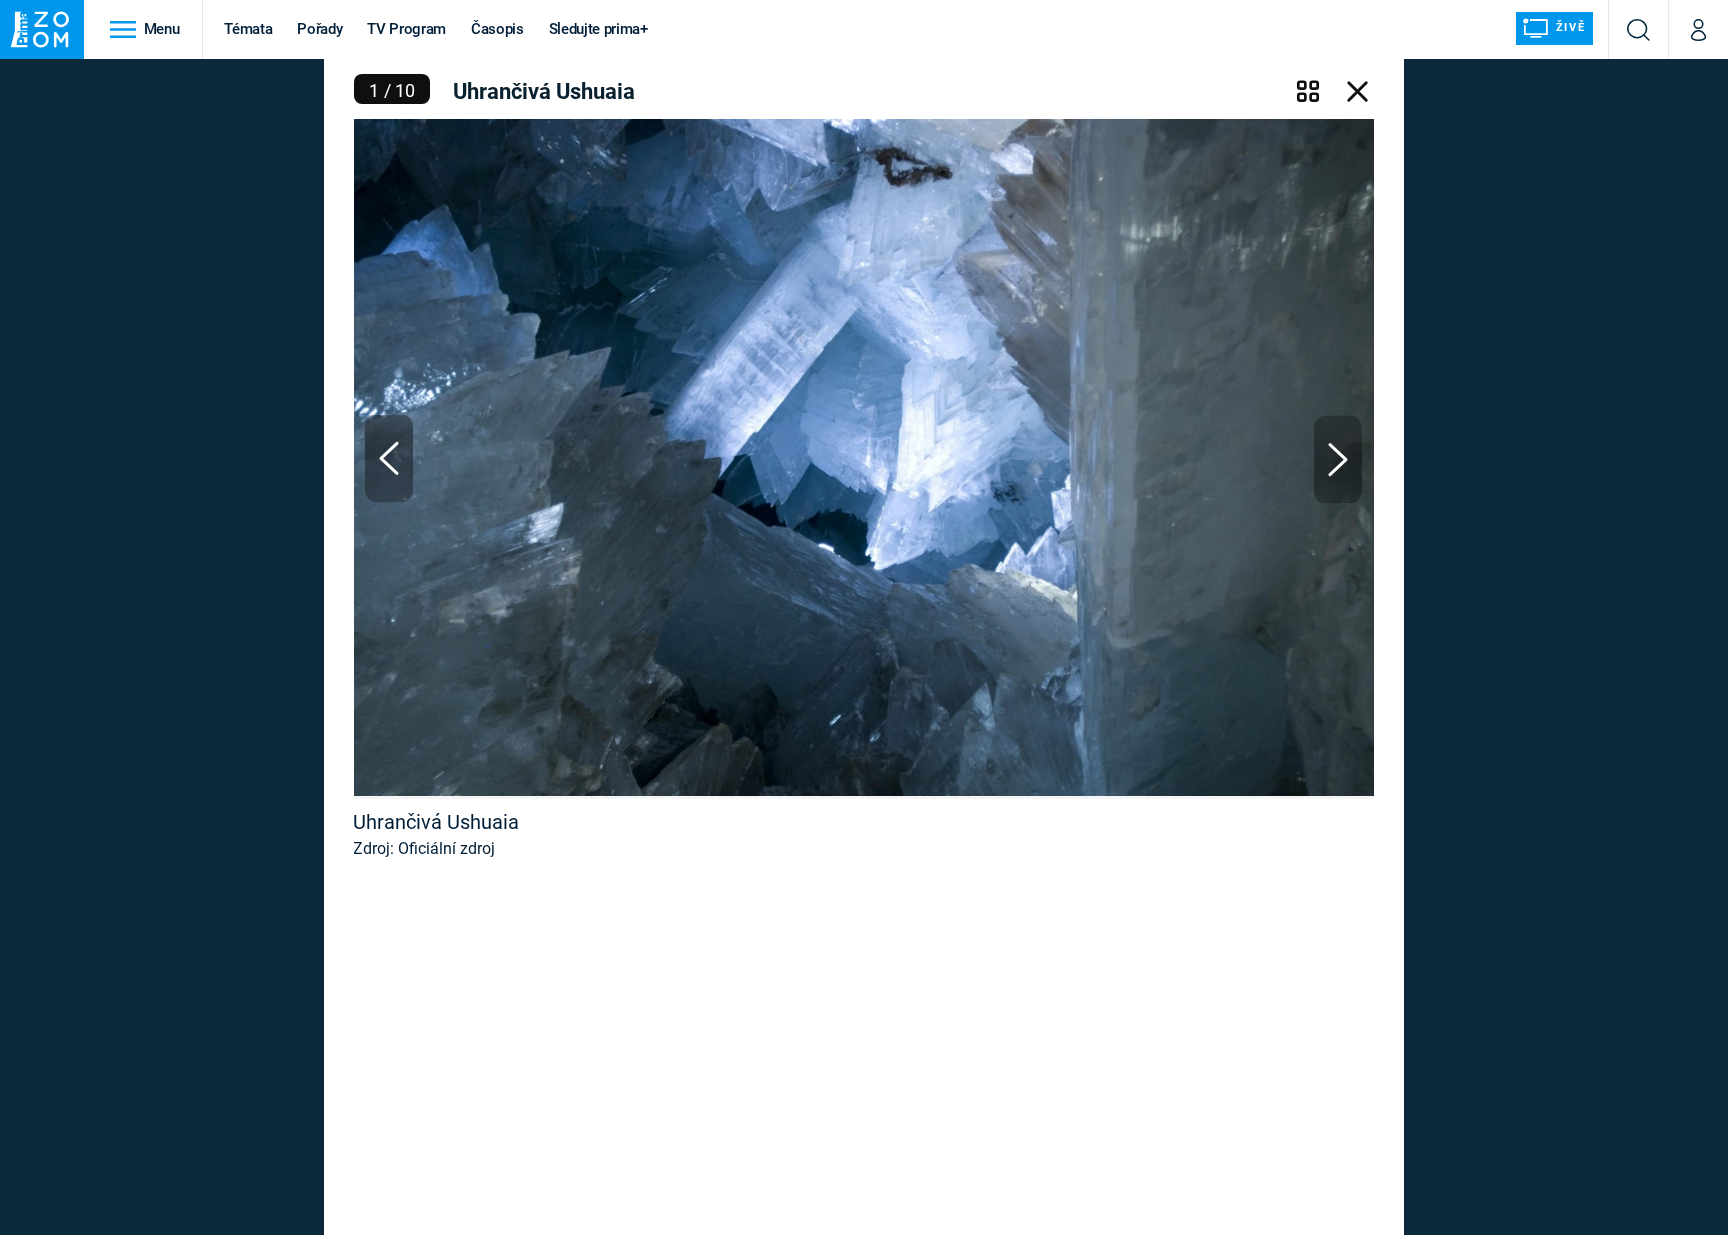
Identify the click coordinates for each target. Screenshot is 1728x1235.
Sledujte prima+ (598, 29)
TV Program (406, 29)
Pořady (319, 29)
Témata (248, 29)
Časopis (497, 29)
